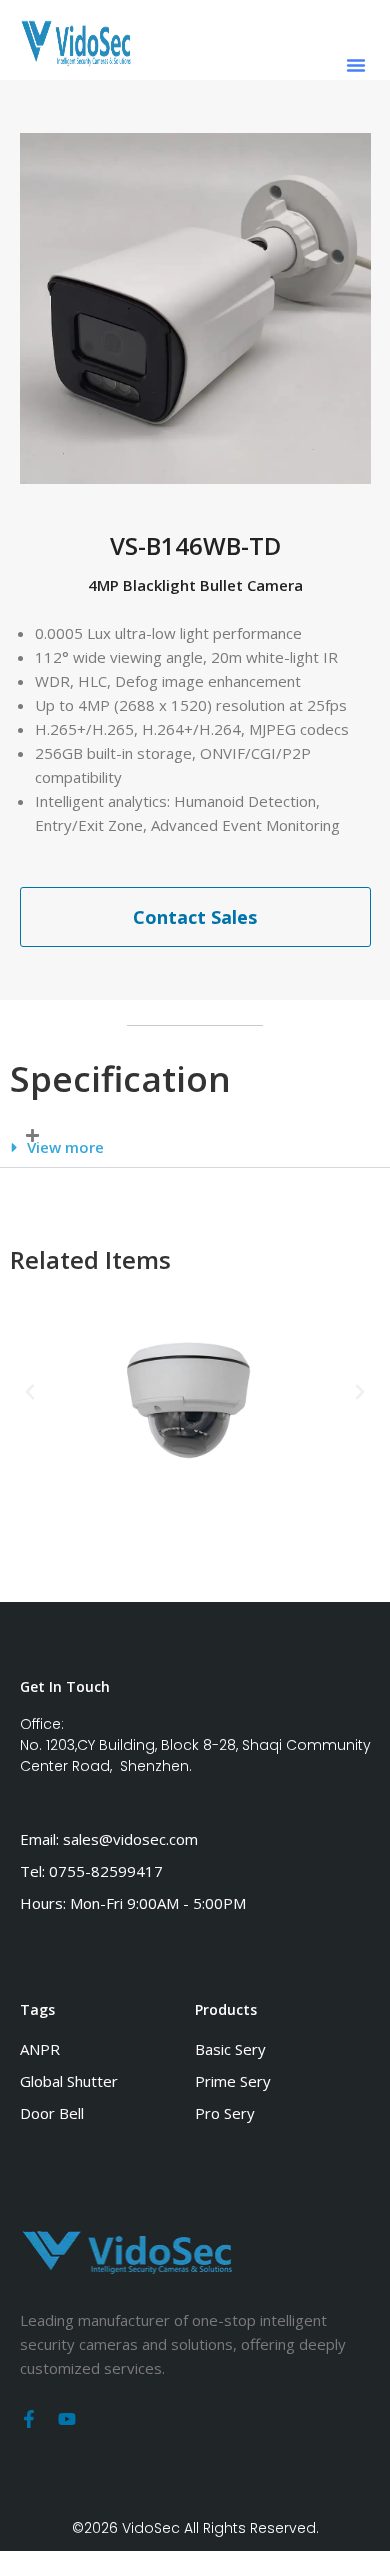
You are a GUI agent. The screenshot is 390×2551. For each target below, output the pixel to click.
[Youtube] (67, 2419)
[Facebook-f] (29, 2419)
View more (65, 1147)
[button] (356, 65)
